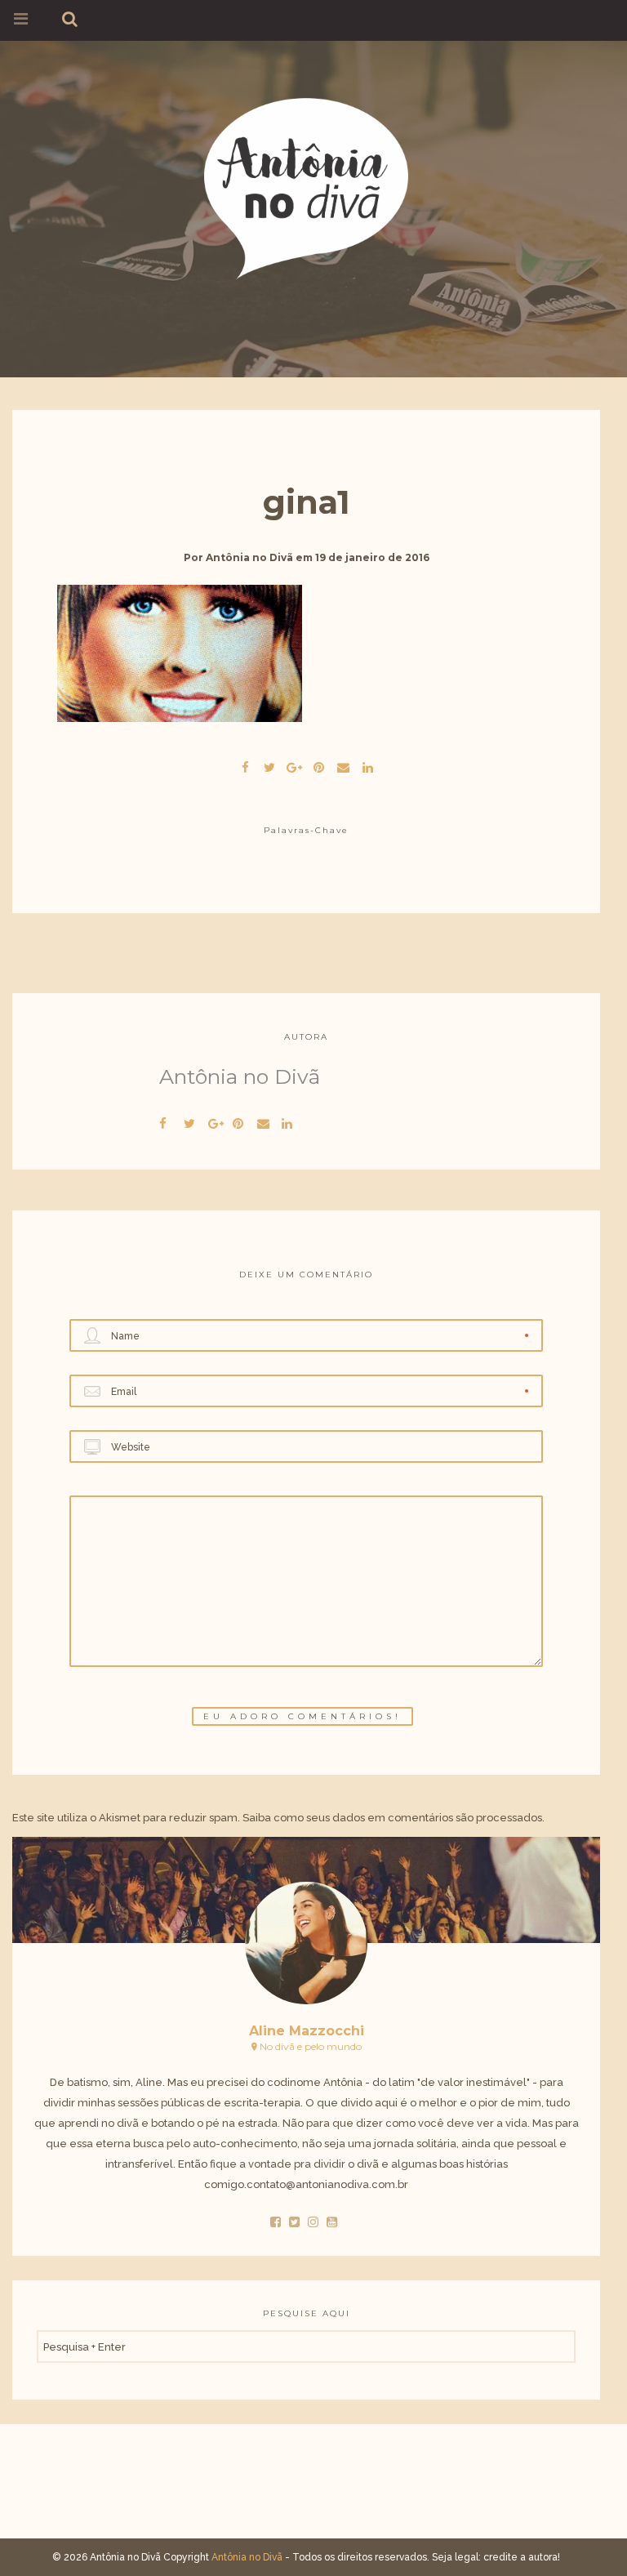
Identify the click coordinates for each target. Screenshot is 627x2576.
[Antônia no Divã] (306, 186)
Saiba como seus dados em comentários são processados (392, 1818)
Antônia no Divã (249, 557)
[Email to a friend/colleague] (343, 765)
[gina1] (269, 765)
